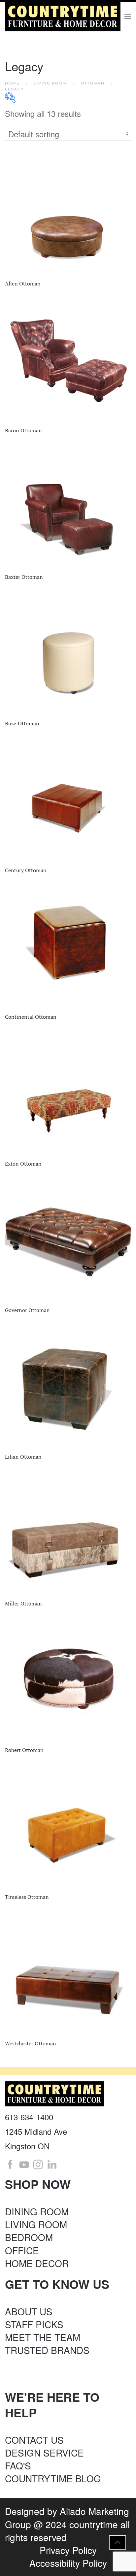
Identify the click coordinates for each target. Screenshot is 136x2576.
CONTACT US (34, 2440)
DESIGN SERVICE (44, 2453)
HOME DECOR (37, 2263)
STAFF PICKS (34, 2324)
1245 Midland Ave (36, 2131)
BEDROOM (29, 2237)
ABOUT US (29, 2311)
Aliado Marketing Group (67, 2517)
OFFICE (22, 2250)
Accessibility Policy (68, 2563)
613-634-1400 (29, 2117)
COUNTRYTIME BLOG (53, 2478)
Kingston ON (27, 2146)
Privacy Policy (68, 2550)
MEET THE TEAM (43, 2337)
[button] (128, 17)
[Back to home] (64, 17)
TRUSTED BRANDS (47, 2350)
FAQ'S (18, 2465)
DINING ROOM (37, 2211)
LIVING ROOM (36, 2224)
